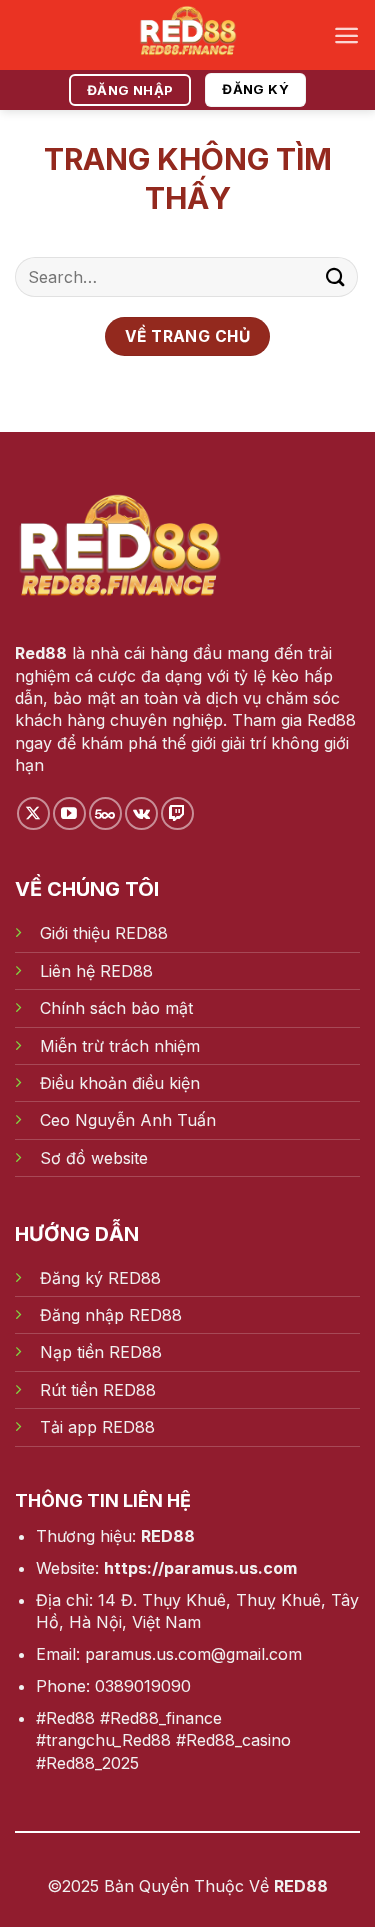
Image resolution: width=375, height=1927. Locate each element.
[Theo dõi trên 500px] (105, 813)
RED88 (168, 1536)
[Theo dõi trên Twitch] (177, 813)
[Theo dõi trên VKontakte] (141, 813)
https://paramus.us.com (200, 1568)
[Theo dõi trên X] (33, 813)
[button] (346, 35)
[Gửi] (336, 276)
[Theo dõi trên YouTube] (69, 813)
